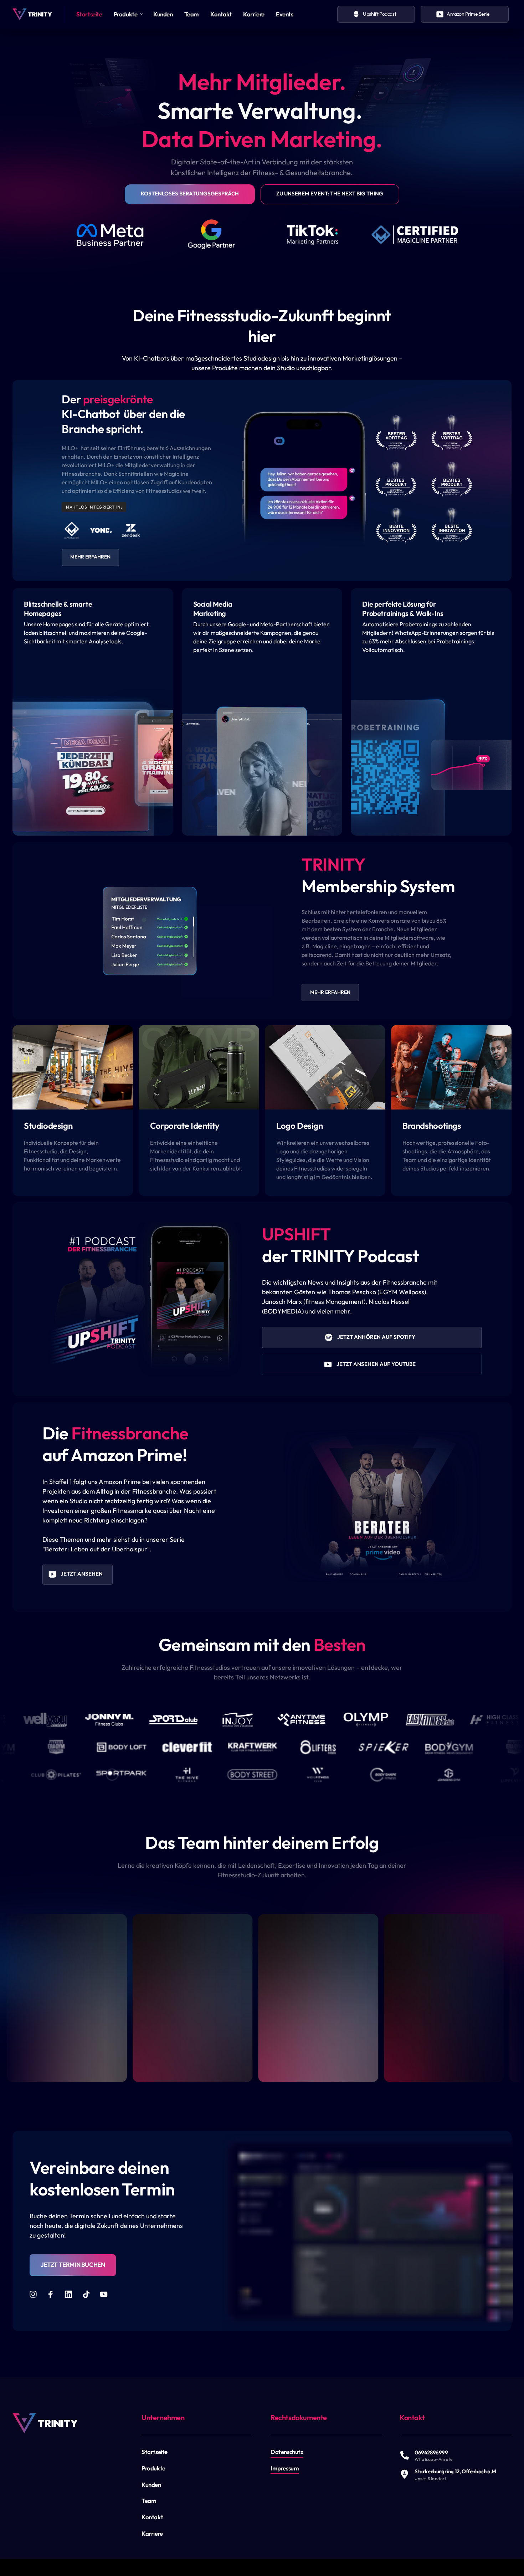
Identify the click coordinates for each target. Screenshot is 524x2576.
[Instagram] (36, 2294)
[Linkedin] (71, 2294)
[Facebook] (53, 2294)
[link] (45, 2423)
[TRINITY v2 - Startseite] (32, 14)
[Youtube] (106, 2294)
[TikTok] (89, 2294)
